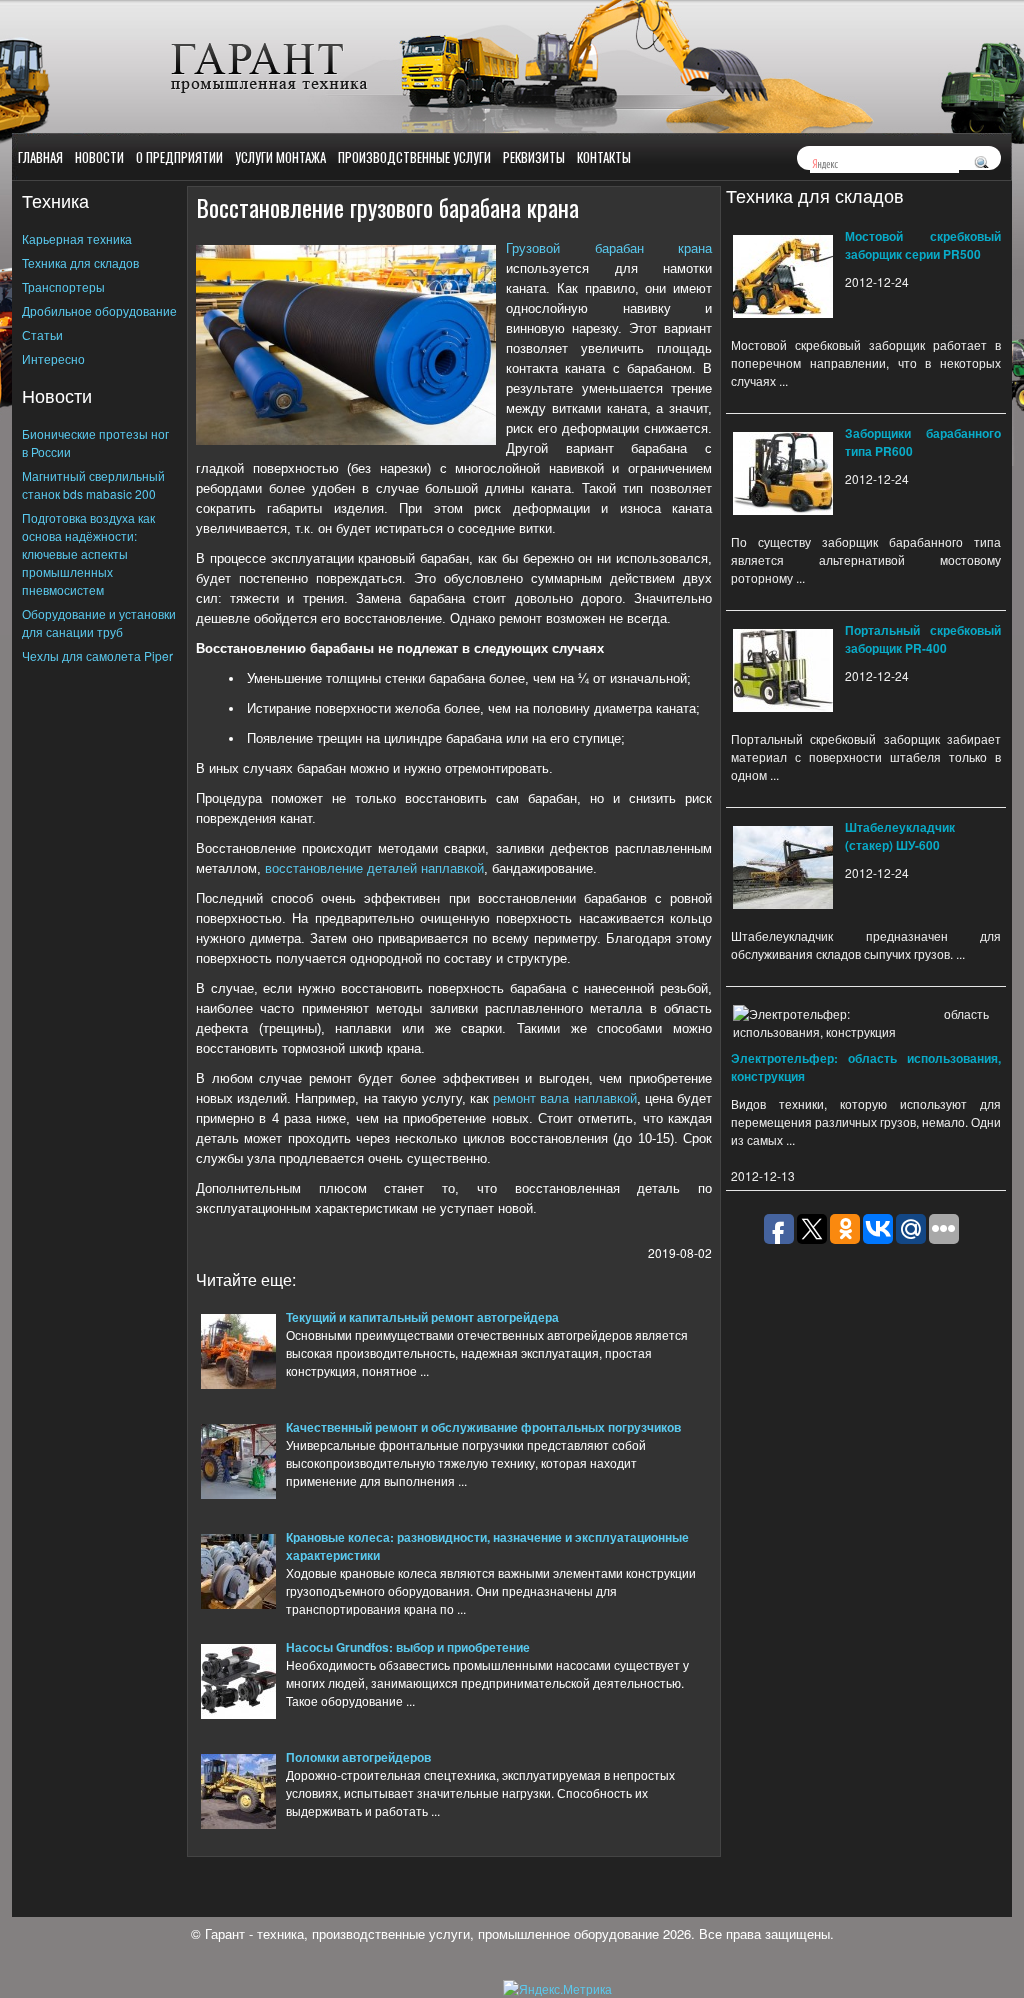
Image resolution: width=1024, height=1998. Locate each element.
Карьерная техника (77, 238)
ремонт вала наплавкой (564, 1098)
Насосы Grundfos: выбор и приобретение (408, 1647)
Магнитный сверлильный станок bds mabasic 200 (93, 484)
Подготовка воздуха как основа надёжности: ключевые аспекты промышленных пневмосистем (88, 553)
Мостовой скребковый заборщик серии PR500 (923, 245)
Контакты (604, 157)
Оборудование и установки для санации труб (99, 622)
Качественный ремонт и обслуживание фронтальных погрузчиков (483, 1427)
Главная (40, 157)
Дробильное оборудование (99, 310)
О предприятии (179, 157)
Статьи (42, 334)
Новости (99, 157)
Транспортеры (63, 286)
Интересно (53, 358)
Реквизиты (534, 157)
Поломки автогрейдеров (358, 1757)
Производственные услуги (414, 157)
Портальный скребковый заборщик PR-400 (923, 639)
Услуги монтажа (280, 157)
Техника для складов (80, 262)
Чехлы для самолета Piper (97, 655)
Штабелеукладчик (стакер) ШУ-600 (900, 836)
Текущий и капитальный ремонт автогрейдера (422, 1317)
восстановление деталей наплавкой (374, 868)
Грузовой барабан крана (609, 248)
